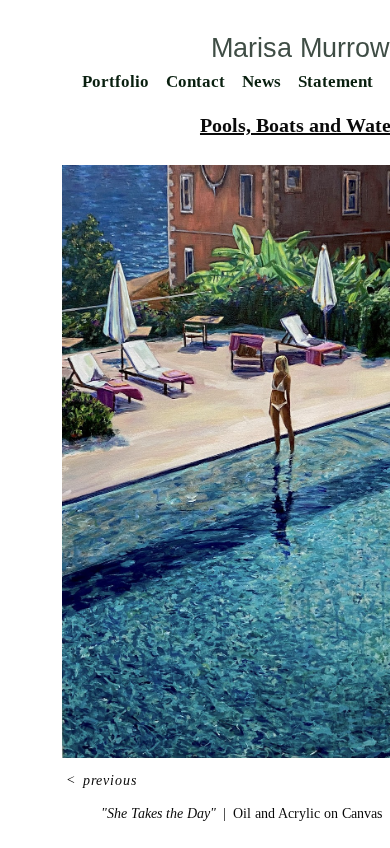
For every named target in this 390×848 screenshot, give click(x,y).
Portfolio (115, 81)
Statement (335, 81)
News (261, 81)
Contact (195, 81)
